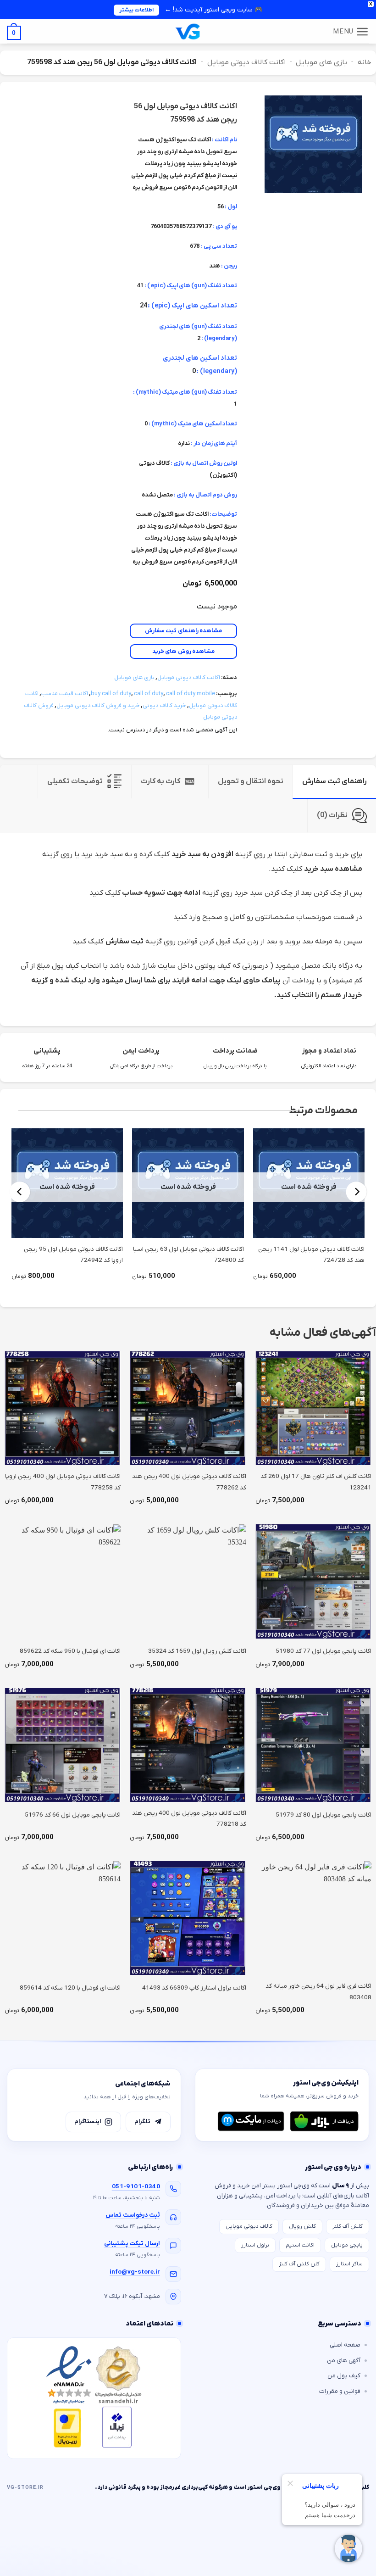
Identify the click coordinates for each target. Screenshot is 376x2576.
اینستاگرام (88, 2122)
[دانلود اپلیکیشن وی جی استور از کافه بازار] (324, 2121)
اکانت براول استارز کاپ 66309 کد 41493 (194, 1988)
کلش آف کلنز (348, 2226)
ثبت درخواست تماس (133, 2215)
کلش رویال (302, 2226)
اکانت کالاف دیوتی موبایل (246, 62)
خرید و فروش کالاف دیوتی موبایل (98, 705)
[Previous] (357, 1192)
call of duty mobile (191, 694)
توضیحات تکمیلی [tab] (75, 781)
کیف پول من (344, 2376)
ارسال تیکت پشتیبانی (132, 2244)
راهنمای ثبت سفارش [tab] (335, 781)
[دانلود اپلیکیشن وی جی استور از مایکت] (251, 2121)
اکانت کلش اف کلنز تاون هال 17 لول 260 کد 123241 (316, 1482)
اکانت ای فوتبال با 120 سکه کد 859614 (70, 1988)
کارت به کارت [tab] (160, 781)
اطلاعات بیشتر (136, 10)
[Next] (20, 1192)
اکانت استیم (300, 2245)
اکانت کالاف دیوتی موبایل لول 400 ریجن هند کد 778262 (189, 1482)
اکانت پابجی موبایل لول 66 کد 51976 (73, 1815)
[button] (351, 32)
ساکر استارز (349, 2264)
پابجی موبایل (347, 2245)
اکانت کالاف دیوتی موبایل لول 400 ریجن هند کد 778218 (189, 1819)
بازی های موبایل (321, 62)
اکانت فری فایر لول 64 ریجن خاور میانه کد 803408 (318, 1992)
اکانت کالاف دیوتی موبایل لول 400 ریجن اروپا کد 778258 (63, 1482)
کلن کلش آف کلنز (299, 2264)
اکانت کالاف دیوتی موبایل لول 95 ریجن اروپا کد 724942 (73, 1255)
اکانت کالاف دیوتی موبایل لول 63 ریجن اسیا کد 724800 (188, 1255)
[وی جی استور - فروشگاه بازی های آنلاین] (188, 31)
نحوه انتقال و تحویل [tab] (251, 781)
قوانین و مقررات (340, 2391)
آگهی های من (344, 2361)
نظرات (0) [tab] (332, 815)
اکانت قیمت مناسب (65, 694)
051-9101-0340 (136, 2187)
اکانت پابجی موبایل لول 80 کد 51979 (323, 1815)
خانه (365, 62)
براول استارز (255, 2245)
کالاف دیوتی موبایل (249, 2226)
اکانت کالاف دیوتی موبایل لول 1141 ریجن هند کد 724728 (311, 1255)
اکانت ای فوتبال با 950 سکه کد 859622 (70, 1651)
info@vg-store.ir (135, 2272)
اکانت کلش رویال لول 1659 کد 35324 (197, 1651)
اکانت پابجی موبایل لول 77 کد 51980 (323, 1651)
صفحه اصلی (345, 2345)
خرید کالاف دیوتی (164, 705)
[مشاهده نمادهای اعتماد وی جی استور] (94, 2398)
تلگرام (142, 2122)
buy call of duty (111, 694)
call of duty (149, 694)
